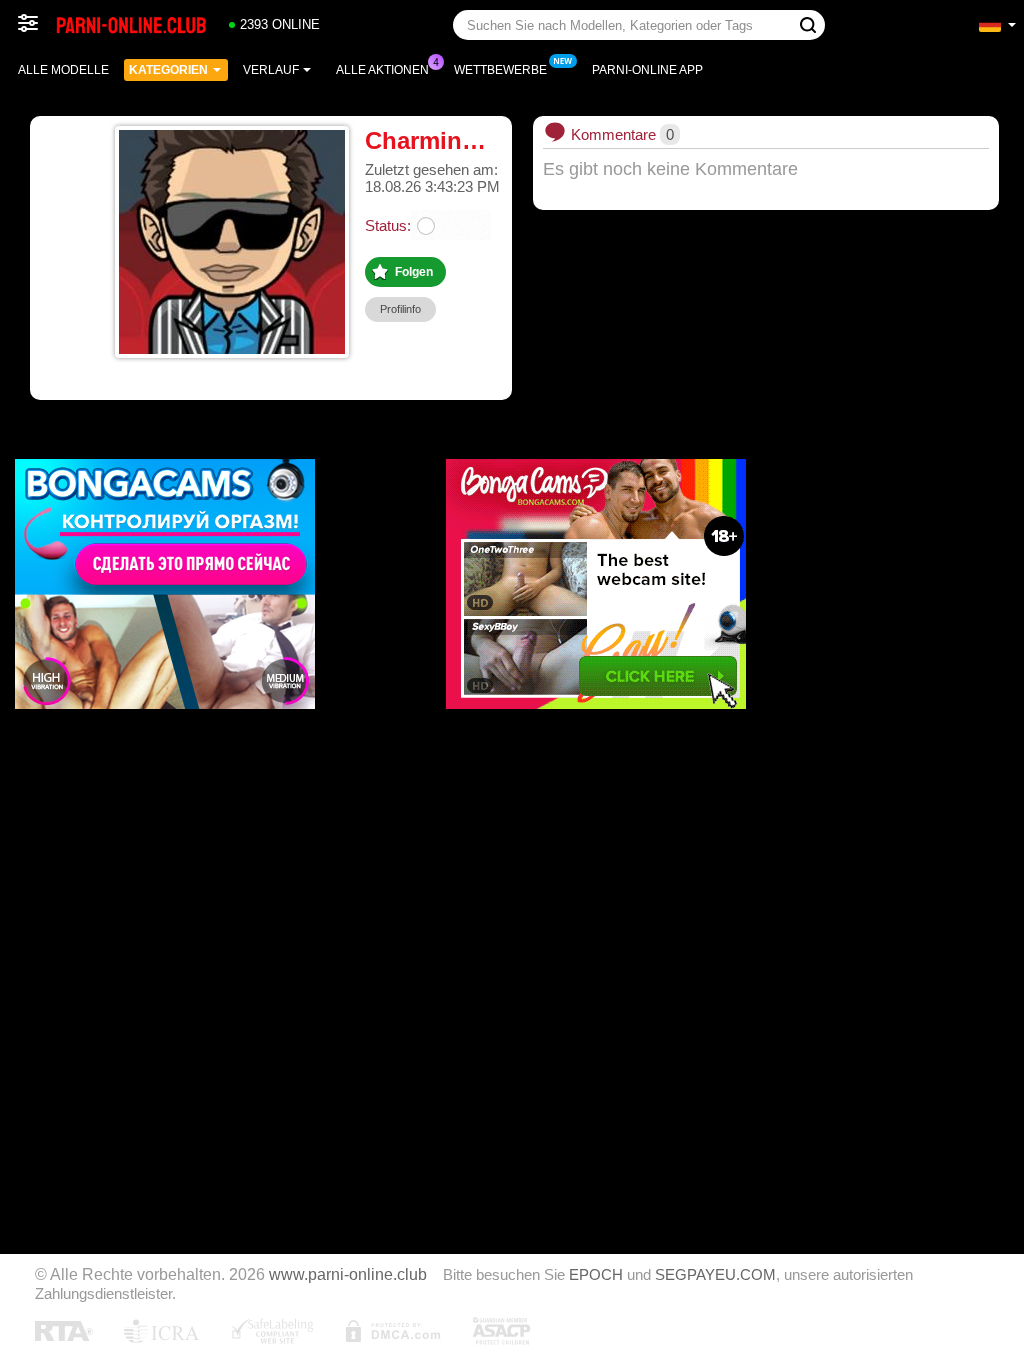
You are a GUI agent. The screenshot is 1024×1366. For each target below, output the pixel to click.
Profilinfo (400, 309)
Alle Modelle (63, 70)
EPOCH (596, 1275)
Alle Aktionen (382, 70)
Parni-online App (647, 70)
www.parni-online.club (348, 1274)
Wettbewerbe (500, 70)
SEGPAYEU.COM (715, 1275)
